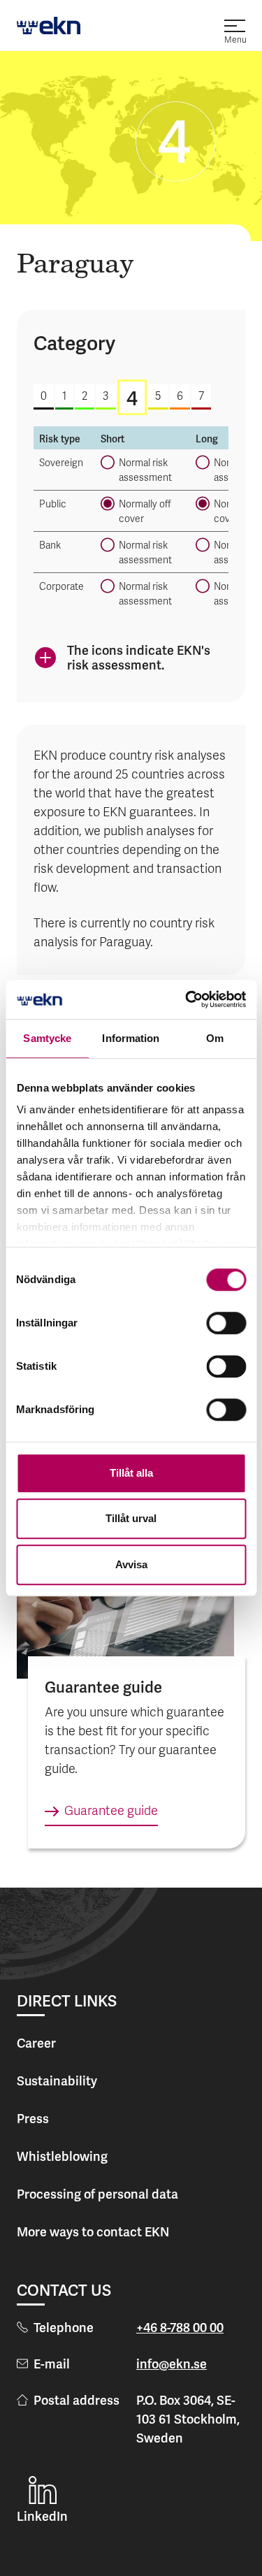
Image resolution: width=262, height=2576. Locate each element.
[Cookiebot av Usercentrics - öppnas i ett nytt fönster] (187, 999)
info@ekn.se (172, 2364)
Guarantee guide (111, 1812)
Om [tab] (215, 1038)
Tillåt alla (131, 1473)
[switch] (226, 1323)
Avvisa (131, 1564)
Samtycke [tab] (47, 1038)
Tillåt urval (131, 1518)
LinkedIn (42, 2516)
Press (33, 2119)
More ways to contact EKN (93, 2232)
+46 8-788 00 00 (180, 2328)
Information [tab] (131, 1038)
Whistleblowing (62, 2156)
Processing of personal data (97, 2194)
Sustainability (57, 2081)
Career (36, 2043)
